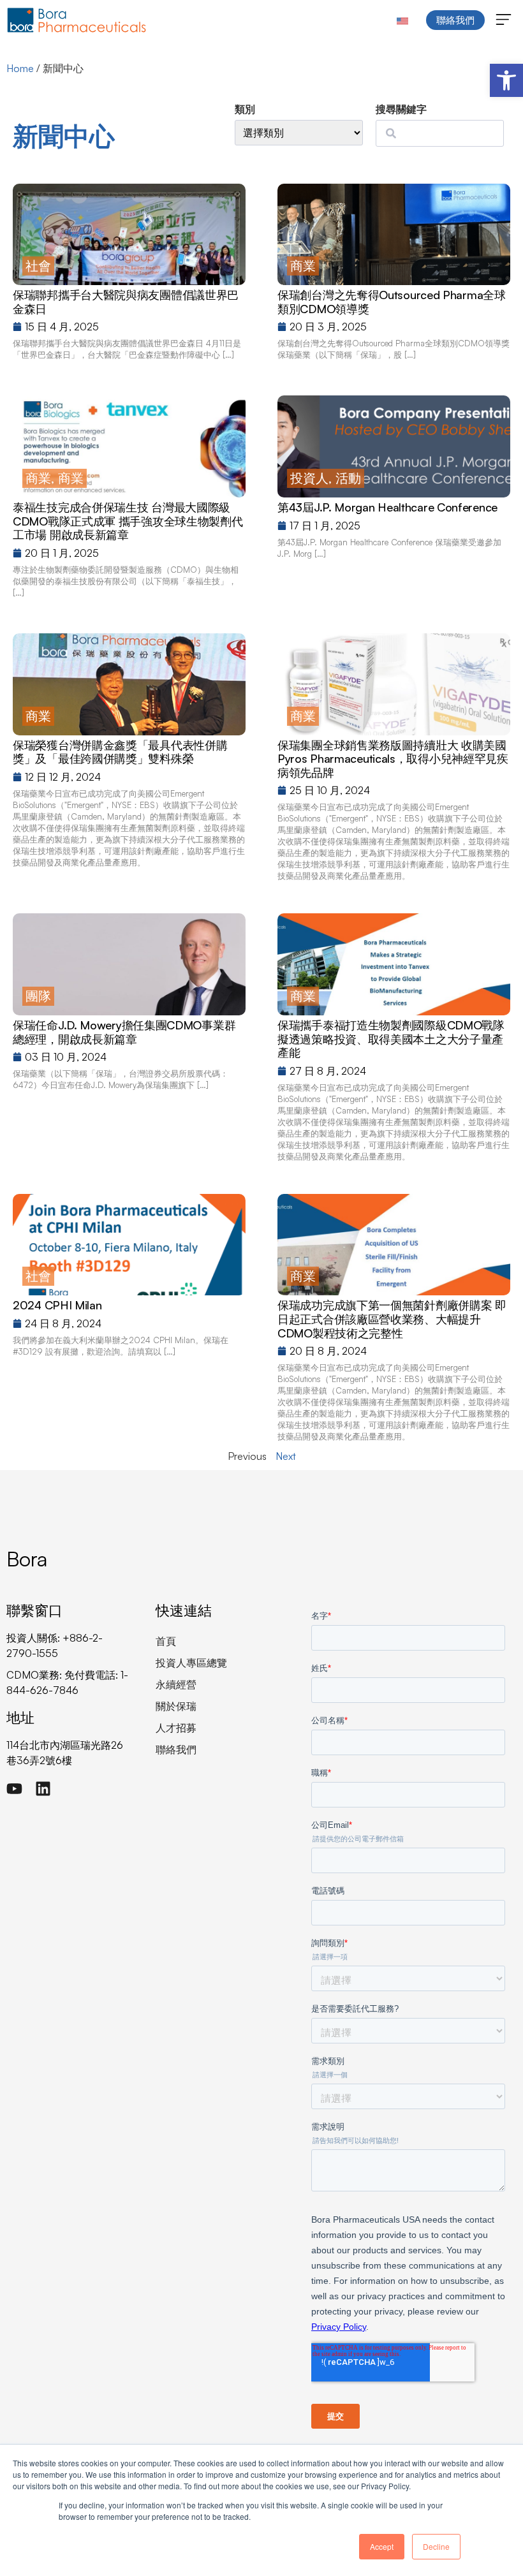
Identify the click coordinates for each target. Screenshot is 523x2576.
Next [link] (286, 1456)
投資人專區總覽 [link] (191, 1663)
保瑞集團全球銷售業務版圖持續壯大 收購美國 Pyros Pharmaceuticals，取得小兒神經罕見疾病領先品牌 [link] (393, 759)
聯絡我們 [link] (176, 1749)
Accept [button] (382, 2546)
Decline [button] (436, 2546)
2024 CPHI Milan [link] (57, 1305)
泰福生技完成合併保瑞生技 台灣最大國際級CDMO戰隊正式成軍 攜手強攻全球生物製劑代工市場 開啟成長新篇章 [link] (128, 521)
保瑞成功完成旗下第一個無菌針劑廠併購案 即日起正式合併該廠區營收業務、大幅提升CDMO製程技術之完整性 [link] (392, 1319)
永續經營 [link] (176, 1684)
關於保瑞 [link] (176, 1706)
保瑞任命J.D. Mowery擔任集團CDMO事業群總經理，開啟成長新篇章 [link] (124, 1032)
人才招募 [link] (176, 1728)
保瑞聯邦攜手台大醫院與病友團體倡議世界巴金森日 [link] (126, 302)
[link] (506, 80)
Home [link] (20, 68)
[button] (504, 20)
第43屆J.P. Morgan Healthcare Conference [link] (387, 507)
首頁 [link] (166, 1641)
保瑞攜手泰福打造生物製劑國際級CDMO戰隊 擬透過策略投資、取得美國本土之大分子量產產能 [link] (391, 1039)
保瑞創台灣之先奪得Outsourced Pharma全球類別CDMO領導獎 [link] (392, 302)
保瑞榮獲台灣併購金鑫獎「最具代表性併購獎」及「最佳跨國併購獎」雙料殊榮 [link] (120, 752)
